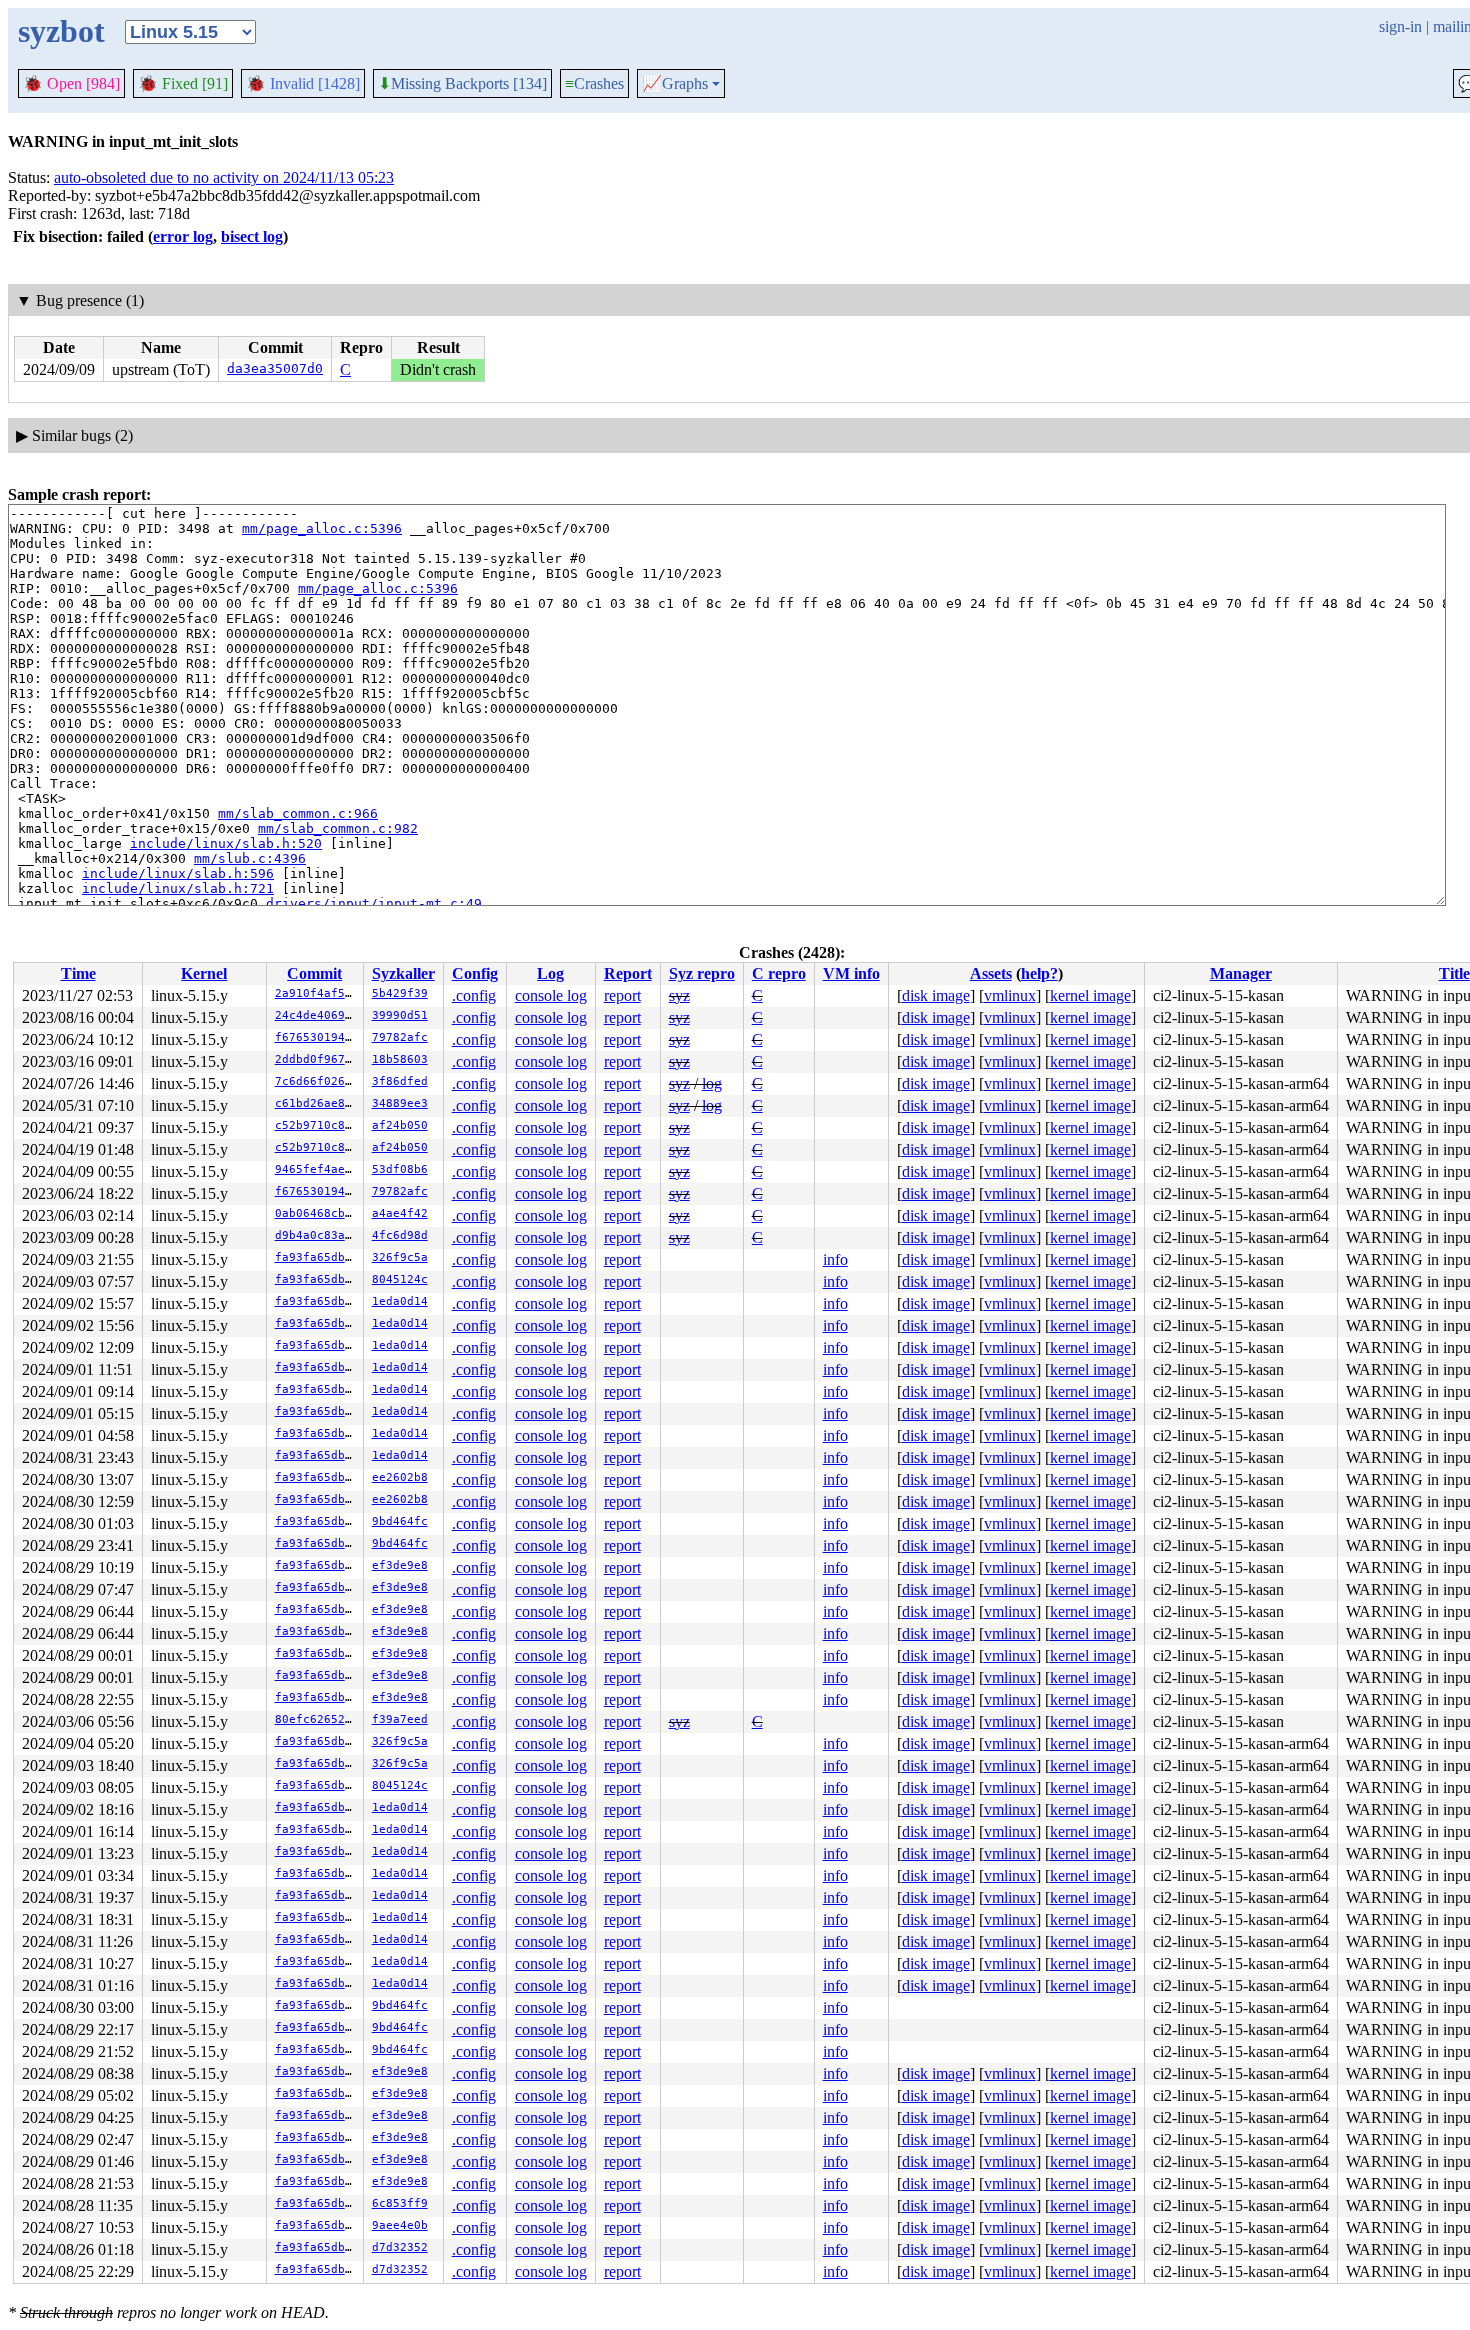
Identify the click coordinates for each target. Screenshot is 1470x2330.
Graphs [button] (675, 84)
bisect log (252, 236)
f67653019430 (317, 1037)
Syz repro (702, 973)
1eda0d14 (400, 1301)
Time (78, 973)
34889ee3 (400, 1103)
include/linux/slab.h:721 (178, 888)
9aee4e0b (400, 2225)
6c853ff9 (400, 2203)
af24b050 (400, 1125)
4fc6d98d (400, 1235)
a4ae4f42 (400, 1213)
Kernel (204, 973)
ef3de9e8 (400, 1565)
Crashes (594, 83)
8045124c (400, 1279)
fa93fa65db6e (317, 1257)
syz (679, 995)
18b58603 (400, 1059)
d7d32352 (400, 2247)
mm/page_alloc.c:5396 (322, 528)
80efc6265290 (317, 1719)
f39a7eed (400, 1719)
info (835, 1259)
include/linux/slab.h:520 (226, 843)
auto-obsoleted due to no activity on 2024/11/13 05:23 (224, 177)
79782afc (400, 1037)
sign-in (1400, 26)
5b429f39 (400, 993)
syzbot (61, 31)
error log (183, 236)
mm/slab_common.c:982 (338, 828)
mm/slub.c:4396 (250, 858)
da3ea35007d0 (275, 368)
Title (1454, 973)
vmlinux (1010, 995)
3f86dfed (400, 1081)
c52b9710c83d (317, 1125)
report (622, 995)
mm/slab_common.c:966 (298, 813)
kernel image (1090, 995)
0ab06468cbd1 (317, 1213)
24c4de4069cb (317, 1015)
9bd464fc (400, 1521)
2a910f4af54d (317, 993)
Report (628, 973)
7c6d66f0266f (317, 1081)
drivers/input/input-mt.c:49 (374, 903)
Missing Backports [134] (462, 84)
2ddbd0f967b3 (317, 1059)
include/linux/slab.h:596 (178, 873)
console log (551, 995)
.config (474, 995)
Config (475, 973)
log (712, 1083)
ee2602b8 (400, 1477)
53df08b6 (400, 1169)
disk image (936, 995)
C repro (779, 973)
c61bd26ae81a (317, 1103)
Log (550, 973)
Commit (314, 973)
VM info (851, 973)
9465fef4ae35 (317, 1169)
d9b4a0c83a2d (317, 1235)
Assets (991, 973)
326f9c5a (400, 1257)
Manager (1241, 973)
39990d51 (400, 1015)
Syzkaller (403, 973)
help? (1039, 973)
